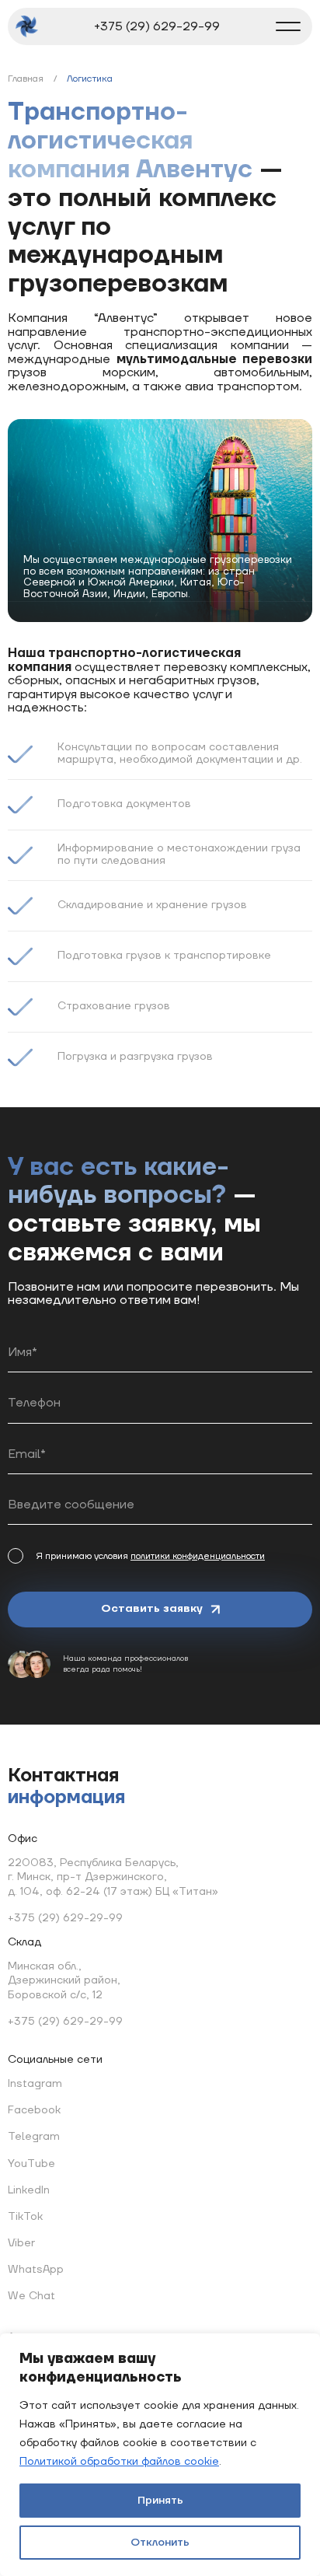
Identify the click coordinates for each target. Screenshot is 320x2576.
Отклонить (160, 2543)
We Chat (31, 2296)
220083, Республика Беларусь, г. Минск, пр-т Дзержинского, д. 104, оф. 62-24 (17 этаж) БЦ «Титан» (113, 1877)
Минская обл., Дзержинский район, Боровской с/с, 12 (64, 1980)
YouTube (31, 2163)
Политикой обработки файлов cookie (119, 2462)
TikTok (25, 2217)
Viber (21, 2243)
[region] (160, 2455)
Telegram (34, 2137)
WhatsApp (36, 2270)
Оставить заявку (152, 1609)
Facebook (34, 2110)
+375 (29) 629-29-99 (157, 26)
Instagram (35, 2084)
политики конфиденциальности (198, 1556)
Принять (160, 2501)
